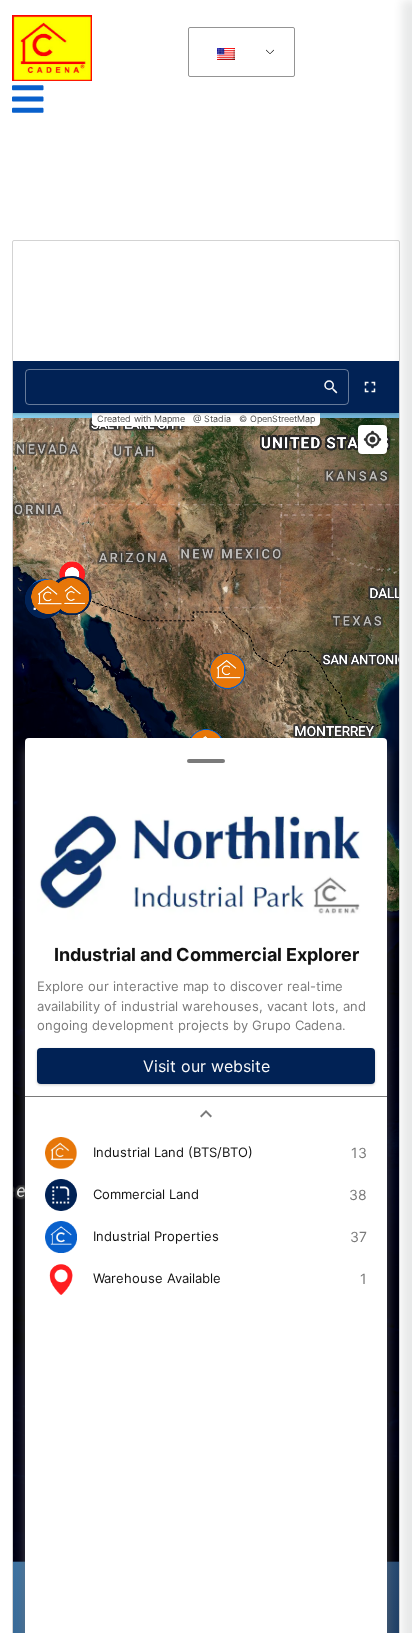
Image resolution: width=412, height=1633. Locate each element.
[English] (225, 52)
